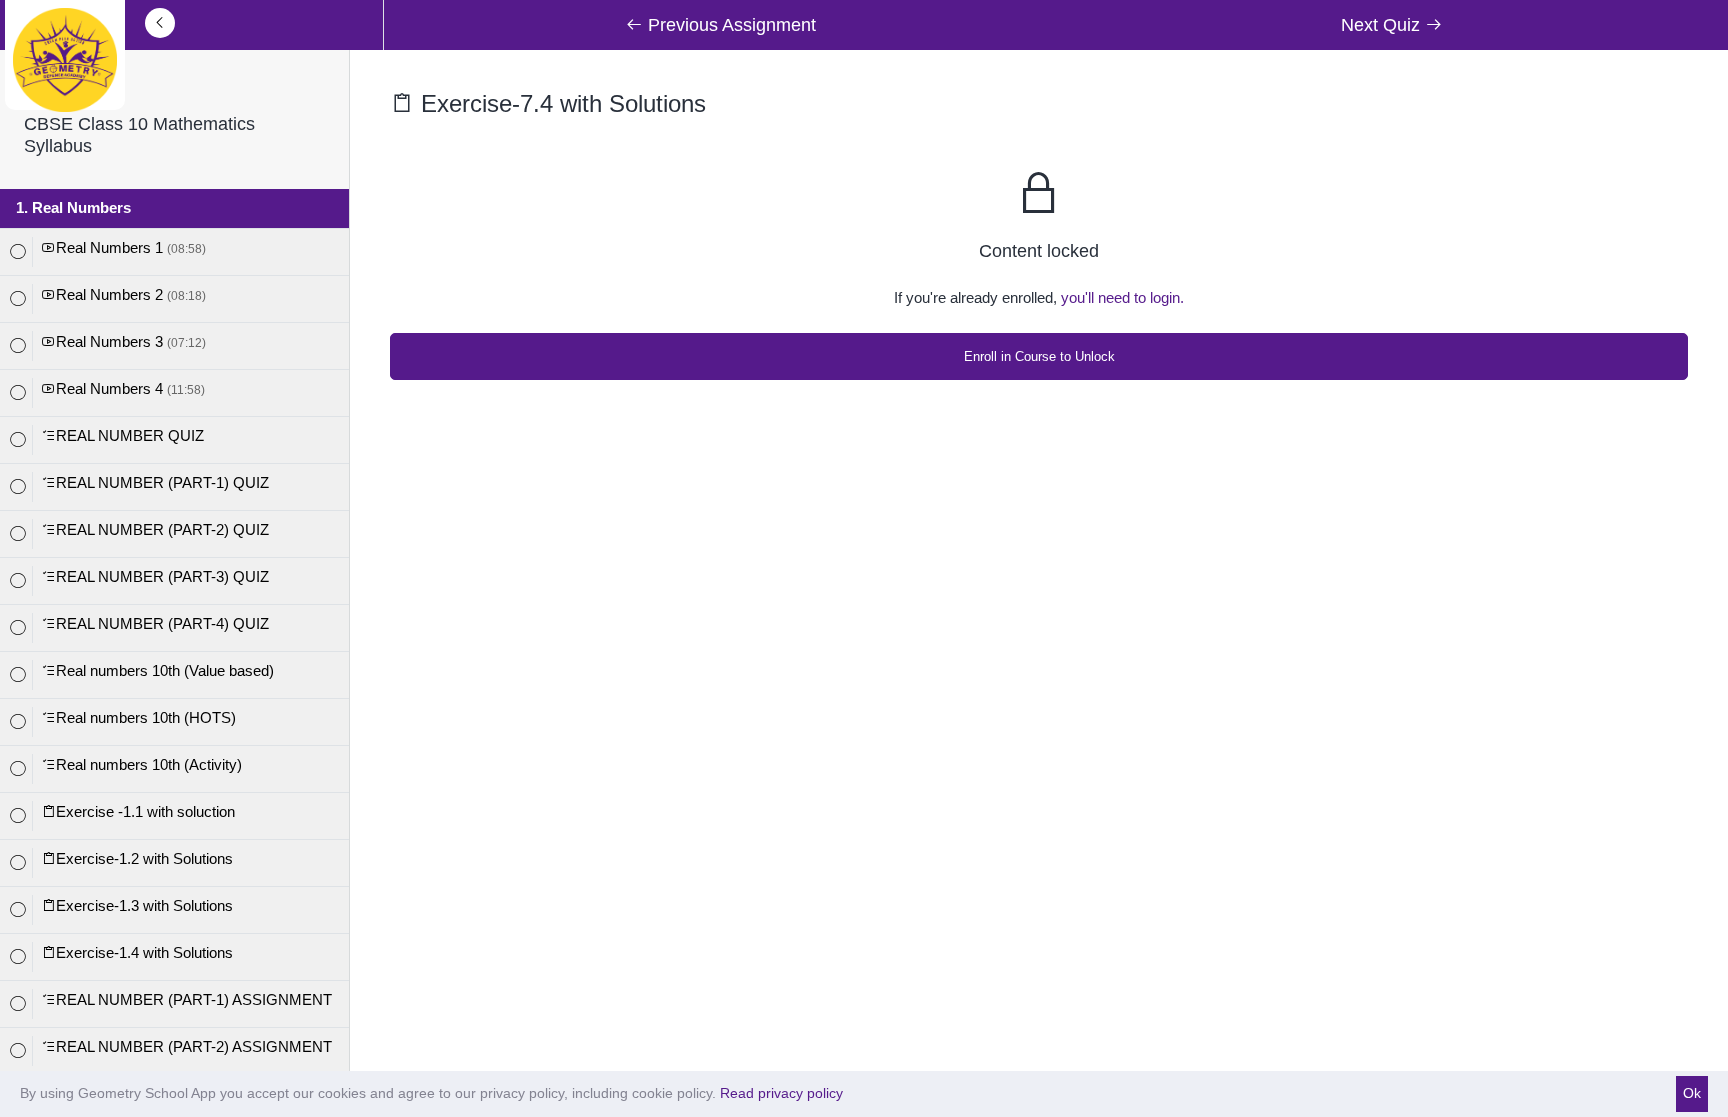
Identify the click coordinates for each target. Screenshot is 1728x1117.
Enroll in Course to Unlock (1039, 356)
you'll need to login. (1122, 297)
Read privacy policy (781, 1093)
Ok (1692, 1093)
